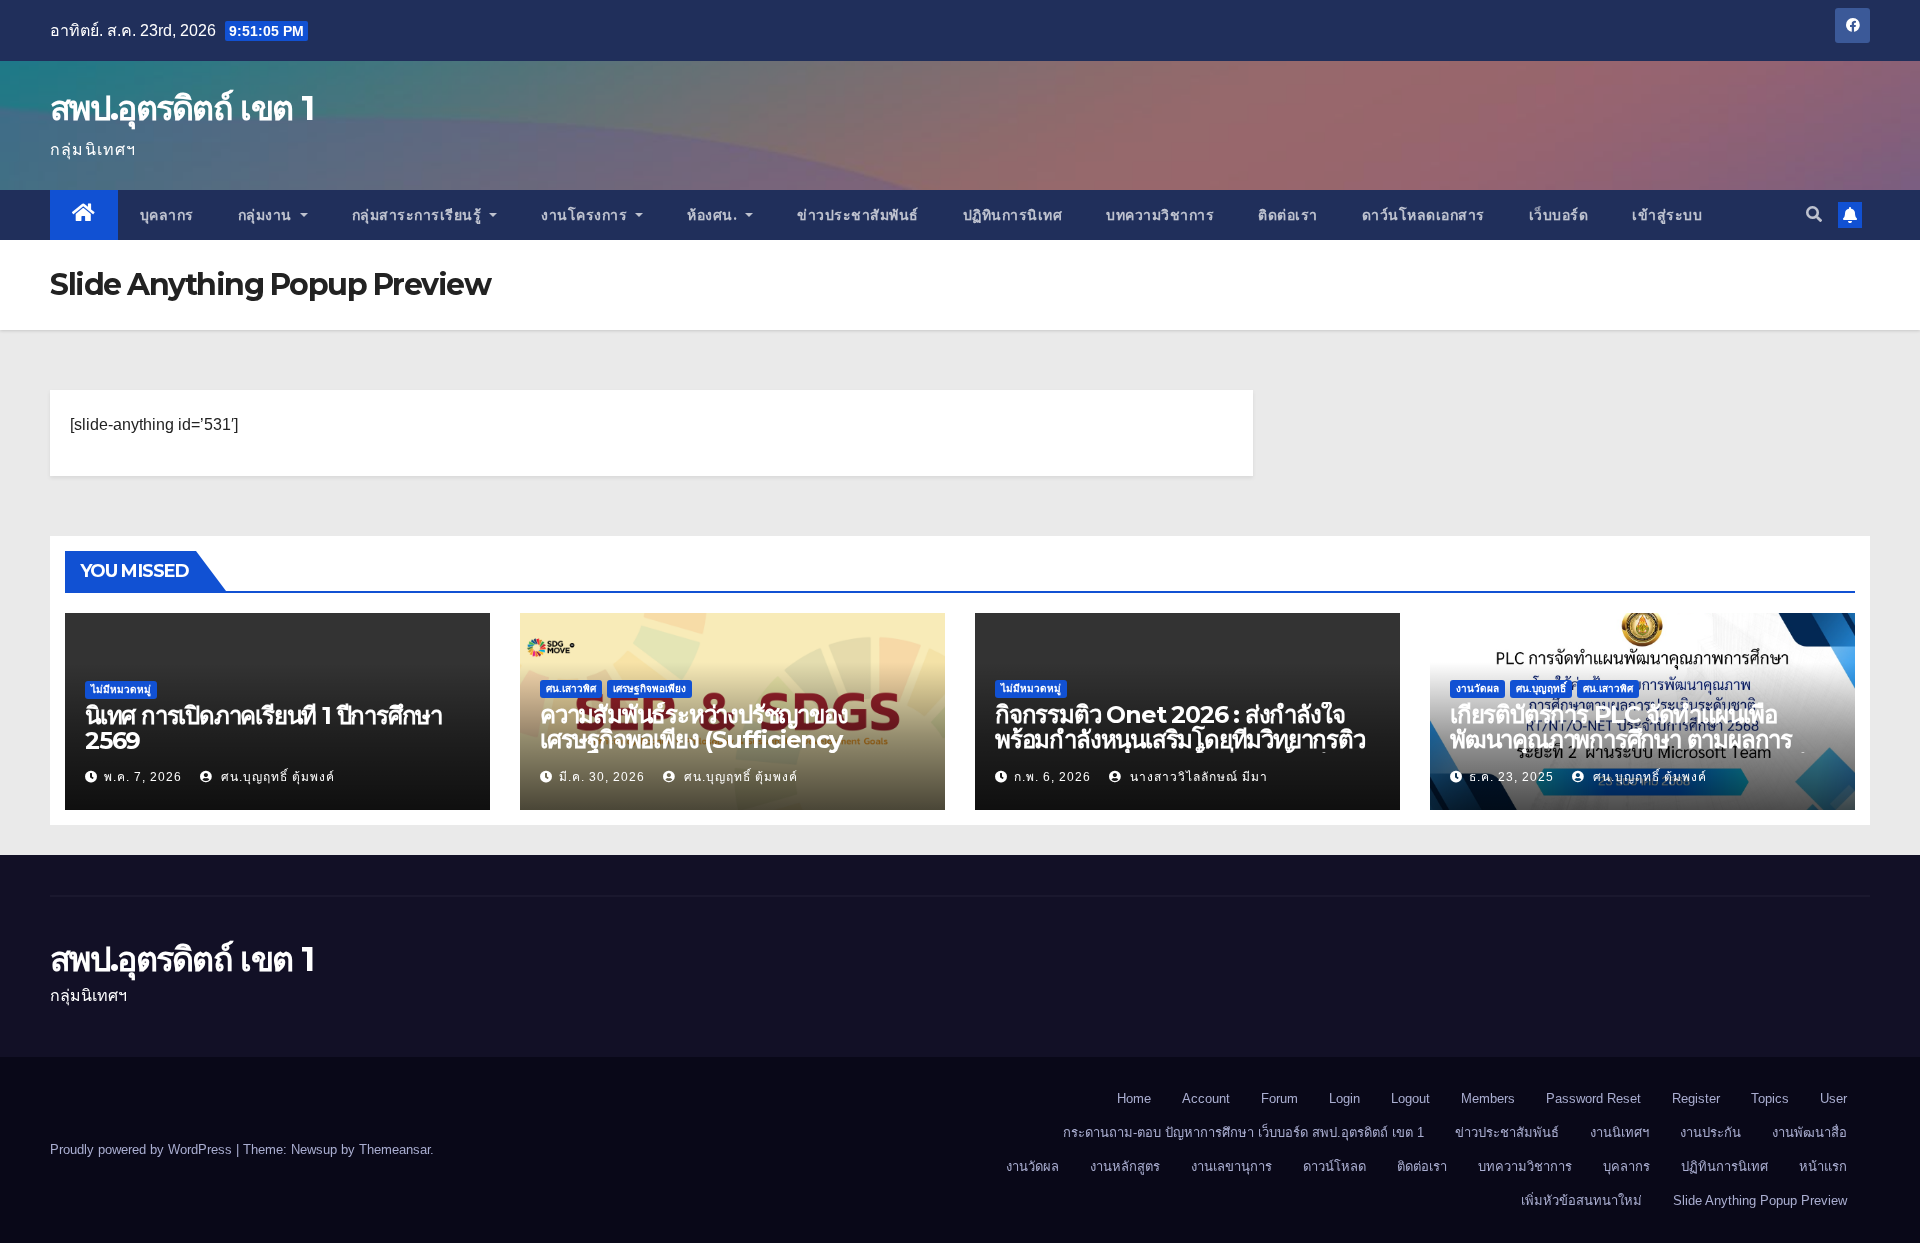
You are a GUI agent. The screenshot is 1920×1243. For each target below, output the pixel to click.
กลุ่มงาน (267, 215)
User (1833, 1098)
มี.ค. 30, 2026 (602, 777)
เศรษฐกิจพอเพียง (649, 688)
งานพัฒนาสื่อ (1809, 1132)
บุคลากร (167, 215)
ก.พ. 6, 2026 (1052, 777)
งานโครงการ (586, 215)
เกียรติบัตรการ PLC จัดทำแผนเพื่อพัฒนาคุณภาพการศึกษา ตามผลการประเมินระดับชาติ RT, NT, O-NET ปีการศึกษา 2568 (1628, 752)
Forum (1279, 1098)
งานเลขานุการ (1231, 1166)
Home (1134, 1098)
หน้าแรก (1823, 1166)
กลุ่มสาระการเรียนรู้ (419, 215)
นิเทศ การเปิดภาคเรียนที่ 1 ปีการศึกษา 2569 (263, 728)
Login (1344, 1098)
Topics (1770, 1098)
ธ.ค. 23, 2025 (1511, 777)
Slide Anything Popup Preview (1760, 1200)
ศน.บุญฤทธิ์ (1541, 688)
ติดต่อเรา (1288, 215)
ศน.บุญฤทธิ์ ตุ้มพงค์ (276, 777)
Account (1206, 1098)
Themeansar (394, 1149)
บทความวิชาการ (1160, 215)
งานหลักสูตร (1125, 1166)
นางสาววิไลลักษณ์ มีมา (1197, 777)
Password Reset (1593, 1098)
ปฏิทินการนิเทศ (1013, 215)
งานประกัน (1710, 1132)
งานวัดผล (1477, 688)
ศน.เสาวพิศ (571, 688)
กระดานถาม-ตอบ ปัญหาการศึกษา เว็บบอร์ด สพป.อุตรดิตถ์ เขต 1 (1243, 1132)
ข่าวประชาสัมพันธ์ (858, 215)
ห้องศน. (714, 215)
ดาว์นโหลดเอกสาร (1423, 215)
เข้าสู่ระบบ (1667, 215)
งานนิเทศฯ (1619, 1132)
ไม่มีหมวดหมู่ (121, 689)
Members (1488, 1098)
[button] (1814, 214)
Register (1696, 1098)
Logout (1410, 1098)
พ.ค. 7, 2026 (143, 777)
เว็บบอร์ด (1559, 215)
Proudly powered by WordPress (143, 1149)
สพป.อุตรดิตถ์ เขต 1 (181, 108)
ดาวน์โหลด (1334, 1166)
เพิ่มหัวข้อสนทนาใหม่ (1581, 1200)
